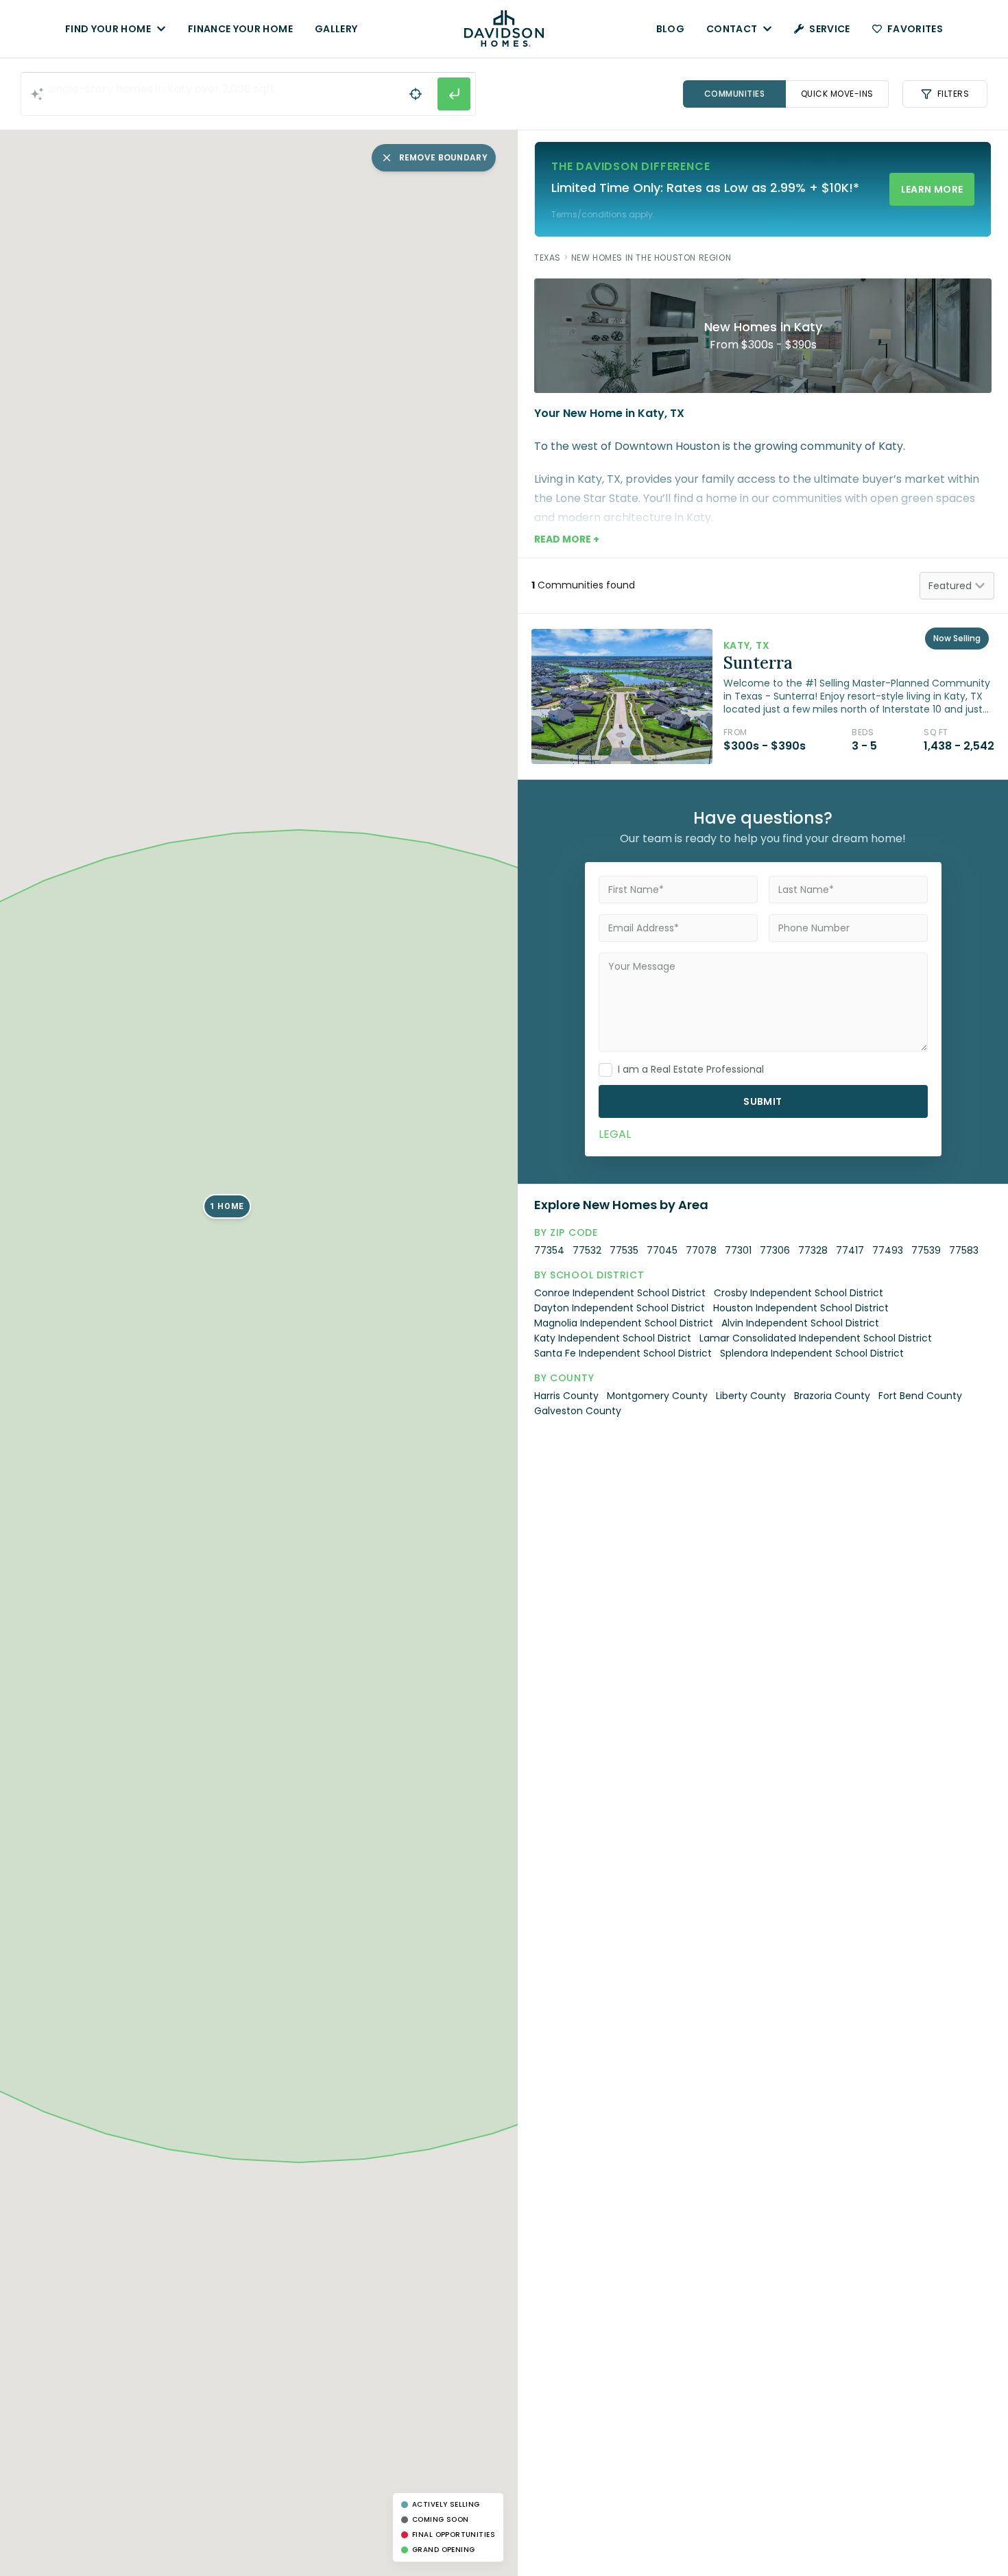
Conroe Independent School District (620, 1293)
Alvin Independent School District (800, 1323)
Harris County (566, 1396)
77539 (926, 1250)
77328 (813, 1250)
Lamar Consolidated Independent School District (816, 1338)
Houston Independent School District (801, 1308)
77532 (587, 1250)
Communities (735, 94)
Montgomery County (657, 1396)
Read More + (567, 539)
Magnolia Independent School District (624, 1323)
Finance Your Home (240, 29)
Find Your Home (108, 29)
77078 (701, 1250)
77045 (662, 1250)
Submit (763, 1101)
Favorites (915, 29)
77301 (738, 1250)
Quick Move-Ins (837, 94)
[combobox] (248, 94)
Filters (953, 94)
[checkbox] (605, 1070)
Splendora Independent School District (812, 1353)
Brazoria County (832, 1396)
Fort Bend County (920, 1396)
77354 (549, 1250)
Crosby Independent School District (799, 1293)
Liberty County (751, 1396)
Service (829, 29)
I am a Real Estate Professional (691, 1069)
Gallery (336, 29)
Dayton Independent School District (620, 1308)
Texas (548, 258)
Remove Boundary (444, 157)
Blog (670, 29)
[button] (227, 1206)
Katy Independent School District (613, 1338)
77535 (624, 1250)
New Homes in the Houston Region (651, 258)
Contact (732, 29)
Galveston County (578, 1411)
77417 (850, 1250)
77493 (888, 1250)
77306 (775, 1250)
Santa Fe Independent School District (623, 1353)
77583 (964, 1250)
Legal (615, 1134)
